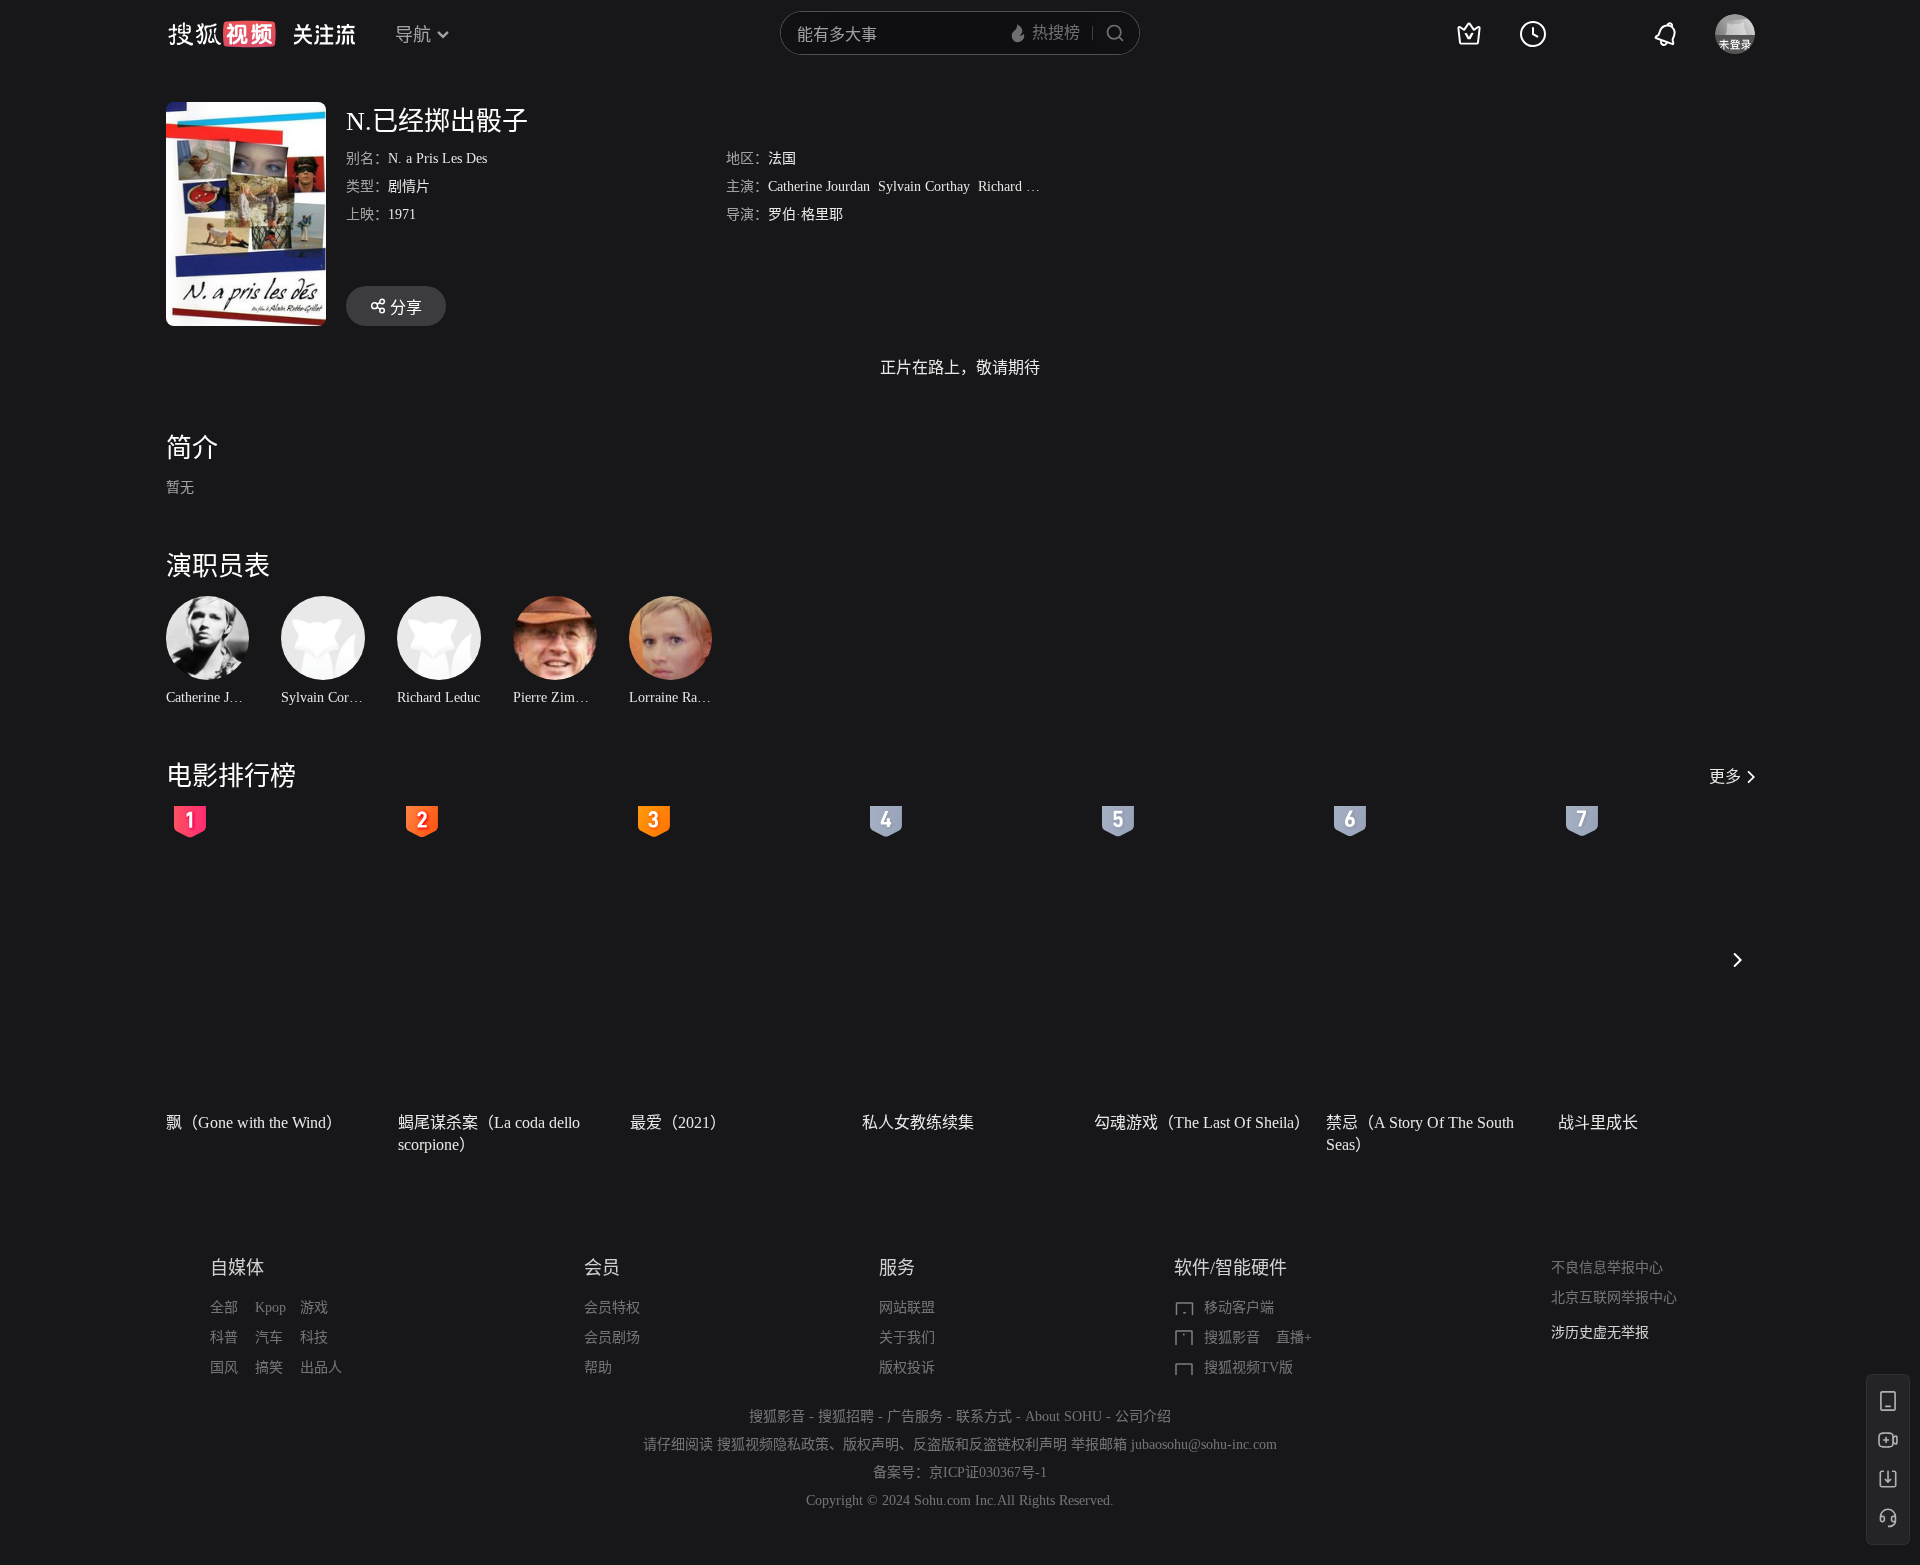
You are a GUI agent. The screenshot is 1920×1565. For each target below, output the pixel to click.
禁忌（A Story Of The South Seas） (1420, 1133)
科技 (314, 1337)
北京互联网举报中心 (1614, 1297)
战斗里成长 (1598, 1122)
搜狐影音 (1232, 1337)
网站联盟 (907, 1307)
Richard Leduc (1019, 186)
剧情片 (409, 186)
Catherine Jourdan (819, 186)
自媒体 (237, 1268)
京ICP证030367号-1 (988, 1472)
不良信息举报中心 (1607, 1267)
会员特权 (612, 1307)
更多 (1725, 776)
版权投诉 (907, 1367)
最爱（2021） (678, 1122)
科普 (224, 1337)
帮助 (598, 1367)
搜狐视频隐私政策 (773, 1444)
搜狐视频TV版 (1248, 1367)
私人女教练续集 (918, 1122)
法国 (782, 158)
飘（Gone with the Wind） (254, 1122)
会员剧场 (612, 1337)
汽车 (269, 1337)
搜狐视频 (222, 34)
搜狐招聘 (846, 1416)
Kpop (270, 1307)
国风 (224, 1367)
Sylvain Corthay (924, 186)
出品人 (321, 1367)
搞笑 (269, 1367)
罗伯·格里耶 (805, 214)
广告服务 (915, 1416)
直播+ (1294, 1337)
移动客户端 (1239, 1307)
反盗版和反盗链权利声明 (990, 1444)
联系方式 (984, 1416)
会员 (602, 1268)
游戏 (314, 1307)
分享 (406, 307)
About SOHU (1063, 1416)
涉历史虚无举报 (1600, 1332)
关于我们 (907, 1337)
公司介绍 (1143, 1416)
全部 (224, 1307)
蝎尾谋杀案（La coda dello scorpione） (489, 1133)
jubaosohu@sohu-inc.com (1204, 1444)
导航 (413, 35)
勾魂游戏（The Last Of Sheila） (1202, 1122)
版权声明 (871, 1444)
